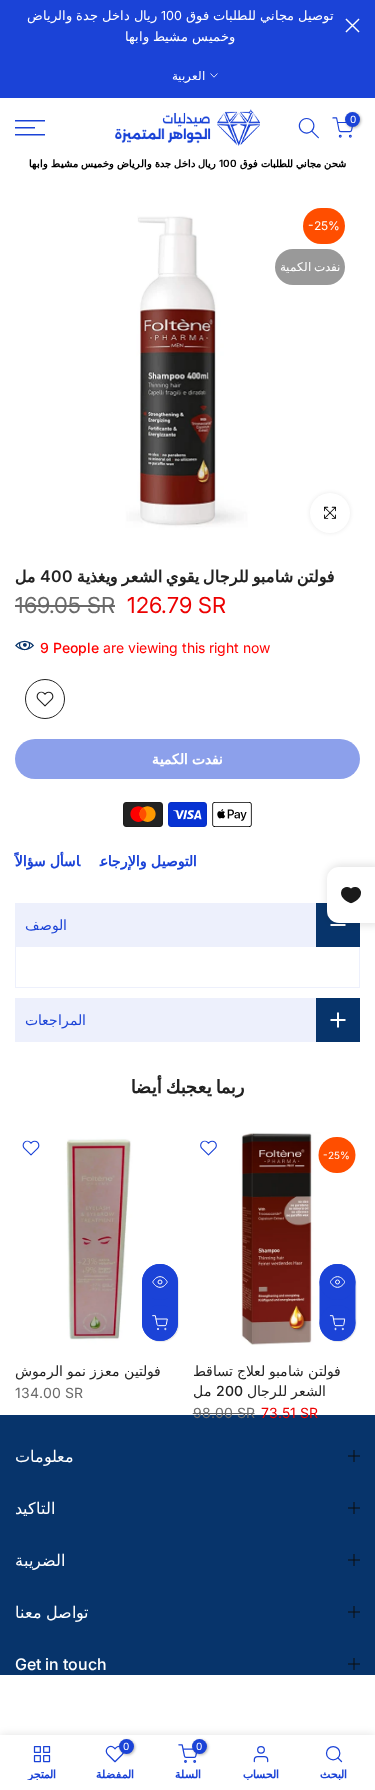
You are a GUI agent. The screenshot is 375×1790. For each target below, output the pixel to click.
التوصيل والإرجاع (148, 860)
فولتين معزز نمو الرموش (88, 1370)
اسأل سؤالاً (47, 860)
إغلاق (352, 25)
